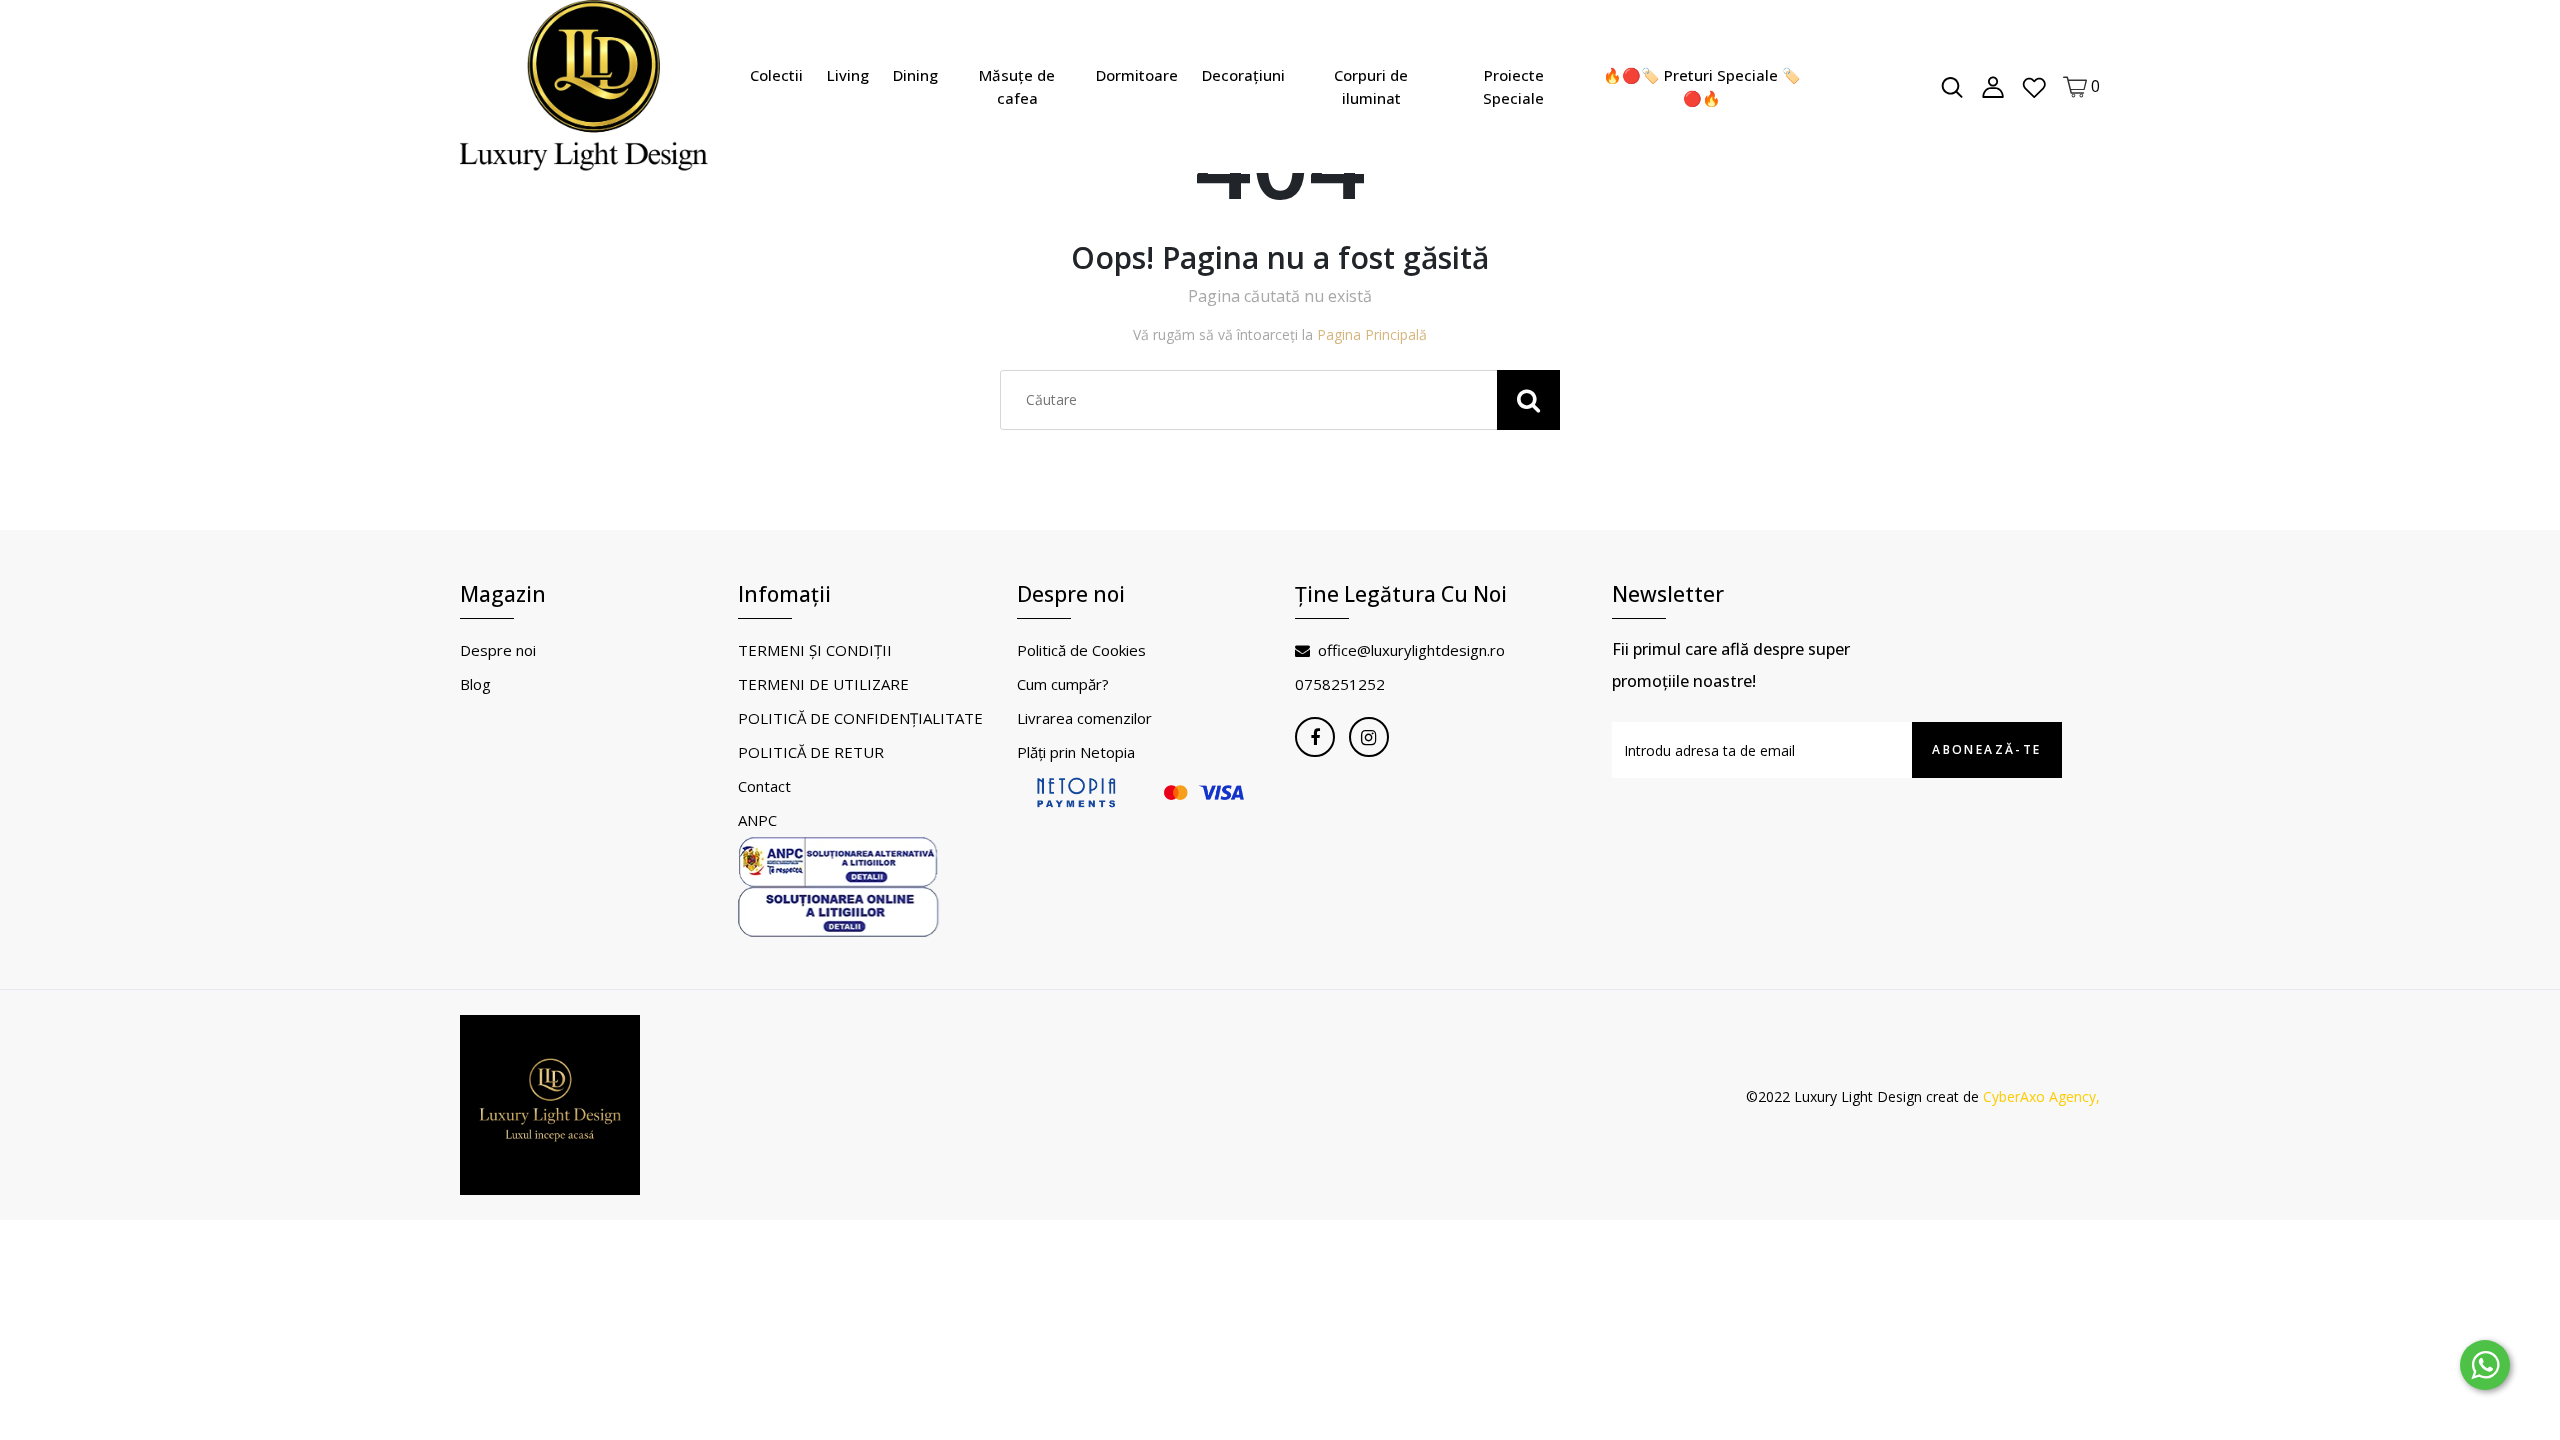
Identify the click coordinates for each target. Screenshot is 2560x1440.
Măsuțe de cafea (1017, 86)
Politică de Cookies (1081, 650)
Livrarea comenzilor (1084, 718)
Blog (475, 684)
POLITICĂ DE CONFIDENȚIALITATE (860, 718)
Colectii (776, 75)
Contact (764, 786)
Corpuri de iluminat (1371, 86)
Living (848, 75)
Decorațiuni (1243, 75)
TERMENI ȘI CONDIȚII (815, 650)
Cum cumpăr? (1063, 684)
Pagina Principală (1372, 334)
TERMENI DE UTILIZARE (823, 684)
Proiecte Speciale (1513, 86)
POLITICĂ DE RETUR (811, 752)
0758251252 (1340, 684)
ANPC (757, 820)
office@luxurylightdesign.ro (1411, 650)
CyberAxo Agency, (2041, 1096)
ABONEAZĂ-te (1986, 749)
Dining (915, 75)
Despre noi (498, 650)
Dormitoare (1137, 75)
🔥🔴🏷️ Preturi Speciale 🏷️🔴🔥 (1702, 86)
